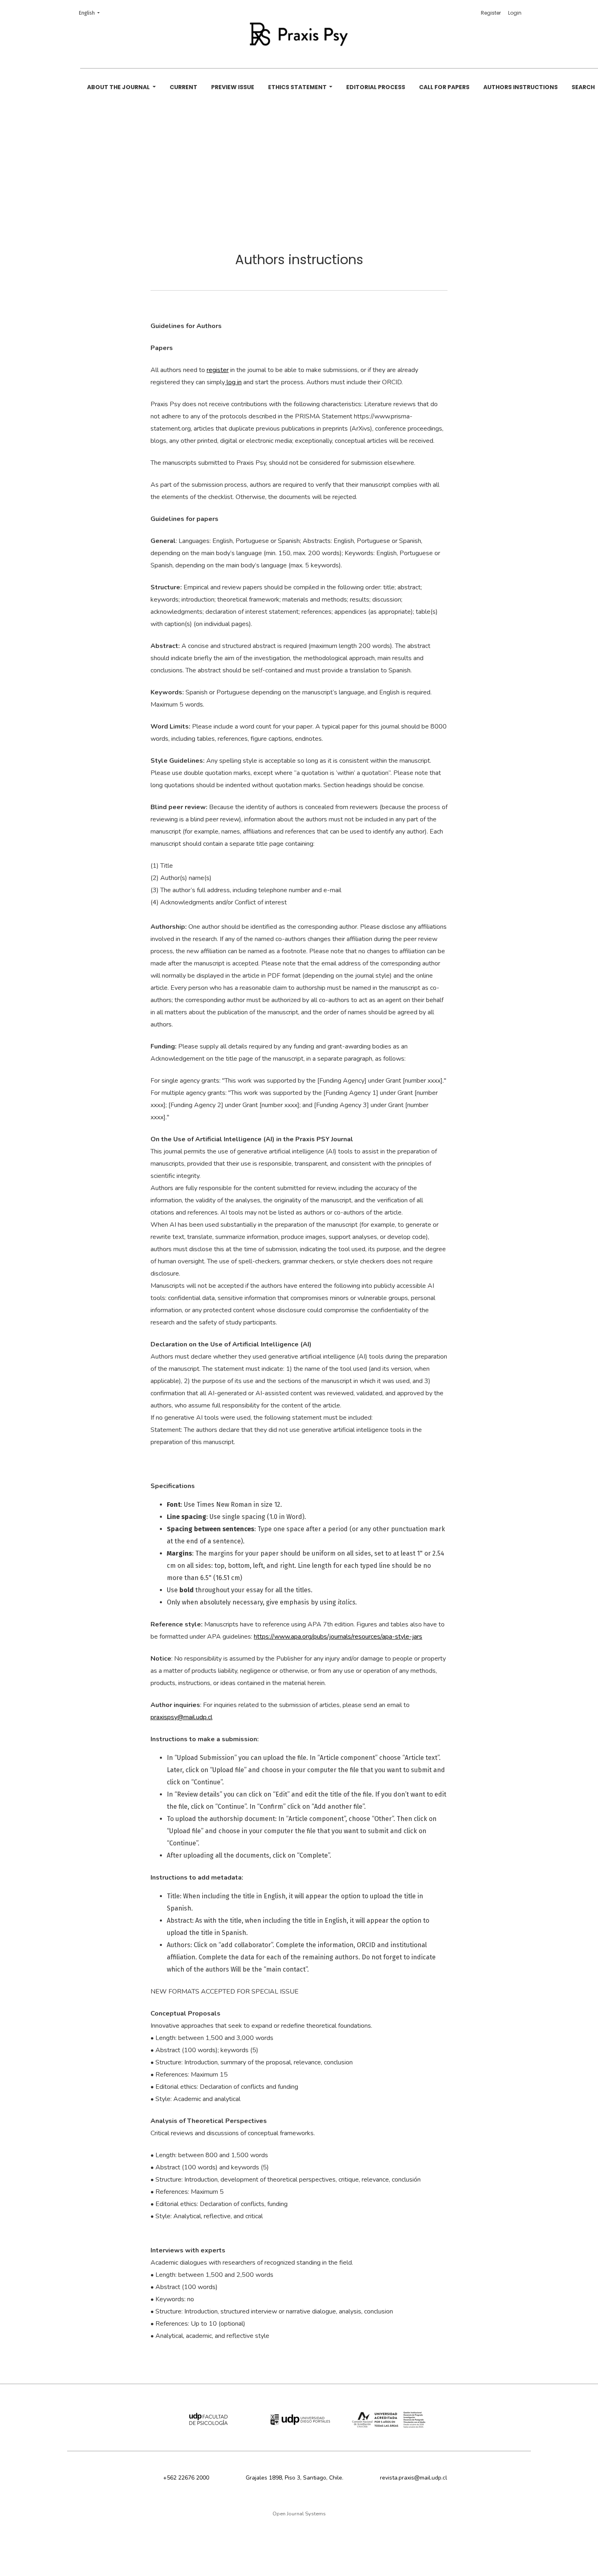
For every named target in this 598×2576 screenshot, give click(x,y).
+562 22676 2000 (186, 2478)
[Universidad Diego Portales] (299, 2420)
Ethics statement (298, 87)
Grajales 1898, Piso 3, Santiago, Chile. (295, 2478)
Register (491, 13)
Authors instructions (521, 87)
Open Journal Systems (299, 2514)
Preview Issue (233, 87)
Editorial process (376, 87)
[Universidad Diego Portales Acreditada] (389, 2420)
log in (233, 382)
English (92, 13)
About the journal (119, 87)
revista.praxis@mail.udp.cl (414, 2478)
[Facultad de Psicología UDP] (209, 2420)
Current (183, 87)
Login (515, 13)
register (218, 370)
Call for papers (444, 87)
